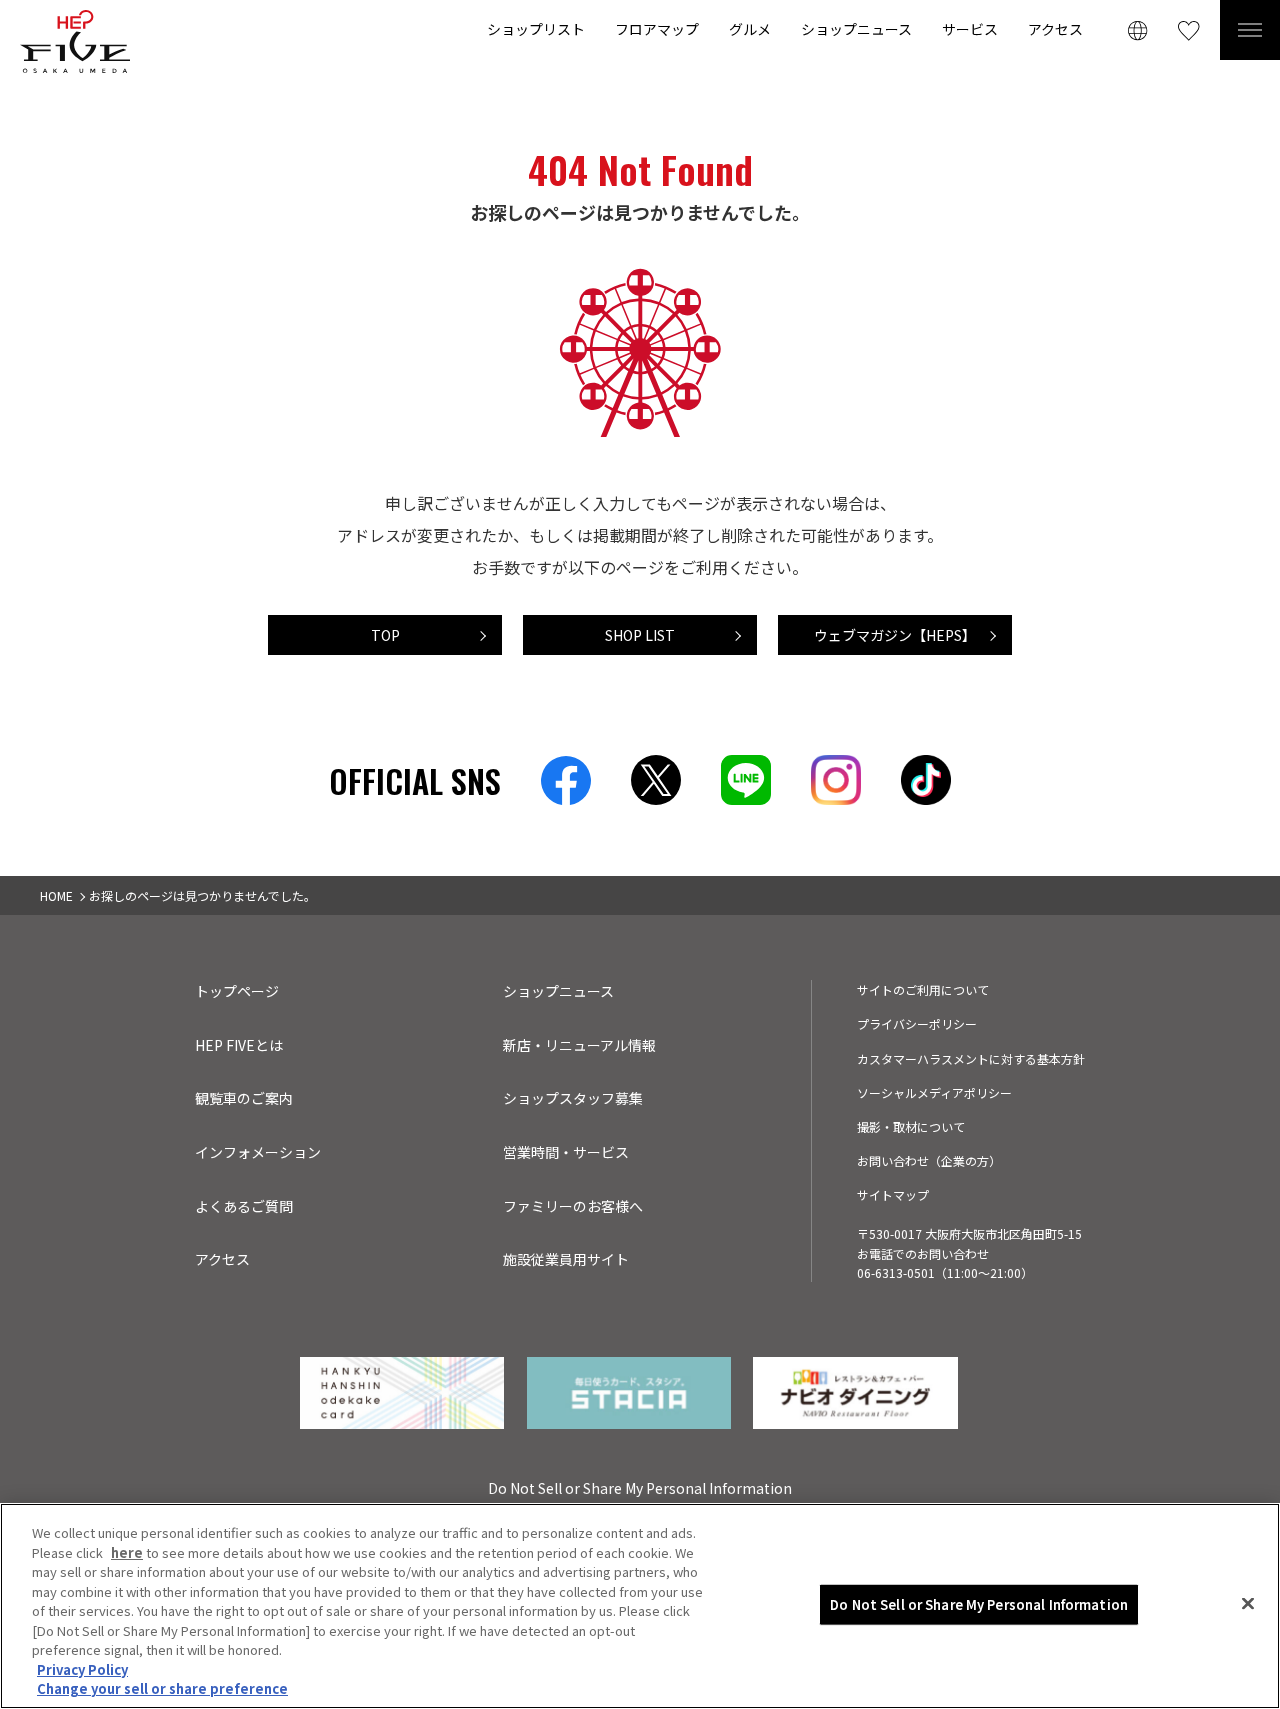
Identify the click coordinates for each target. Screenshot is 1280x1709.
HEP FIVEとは (239, 1045)
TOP (385, 635)
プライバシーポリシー (917, 1023)
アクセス (1055, 29)
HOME (56, 895)
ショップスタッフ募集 (573, 1098)
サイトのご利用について (923, 989)
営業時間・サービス (566, 1152)
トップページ (237, 991)
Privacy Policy (82, 1669)
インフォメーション (258, 1152)
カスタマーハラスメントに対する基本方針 (971, 1058)
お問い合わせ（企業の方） (929, 1160)
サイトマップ (893, 1194)
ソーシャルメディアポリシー (934, 1092)
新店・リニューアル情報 (579, 1045)
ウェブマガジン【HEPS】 (895, 635)
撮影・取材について (911, 1126)
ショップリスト (536, 29)
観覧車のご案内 (244, 1098)
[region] (640, 1606)
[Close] (1248, 1604)
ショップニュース (856, 29)
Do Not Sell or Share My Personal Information (979, 1604)
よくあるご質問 (244, 1206)
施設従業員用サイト (566, 1259)
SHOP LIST (640, 635)
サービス (970, 29)
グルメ (750, 29)
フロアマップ (657, 29)
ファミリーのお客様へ (573, 1206)
